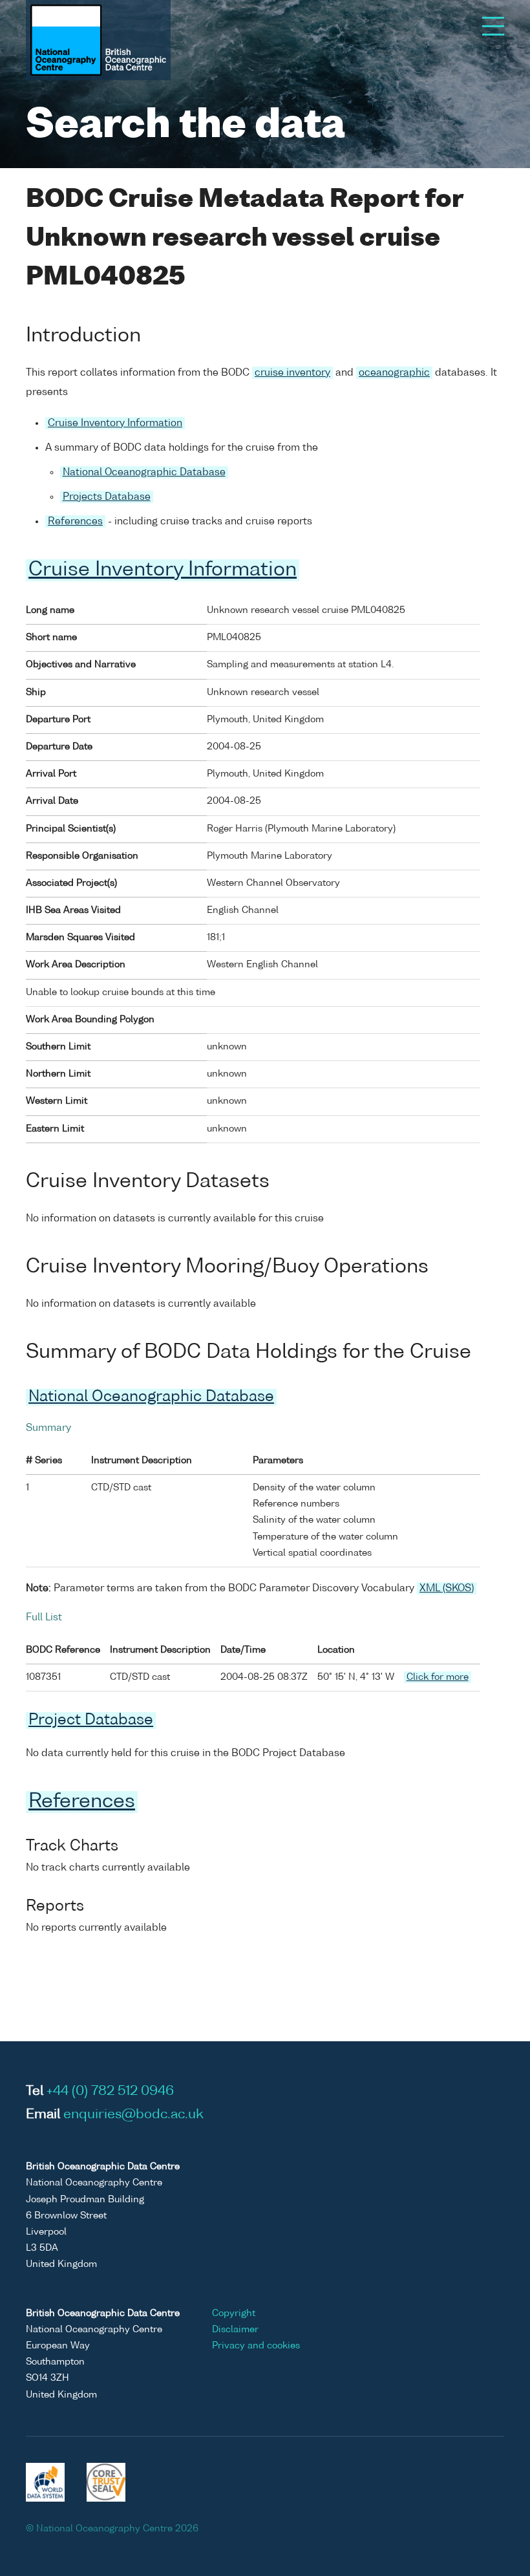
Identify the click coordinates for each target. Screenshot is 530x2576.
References (75, 521)
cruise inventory (292, 373)
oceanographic (394, 373)
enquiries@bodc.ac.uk (133, 2115)
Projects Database (107, 497)
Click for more (438, 1677)
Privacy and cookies (256, 2346)
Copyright (234, 2313)
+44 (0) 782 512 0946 (110, 2092)
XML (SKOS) (447, 1588)
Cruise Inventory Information (115, 423)
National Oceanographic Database (144, 472)
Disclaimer (235, 2330)
